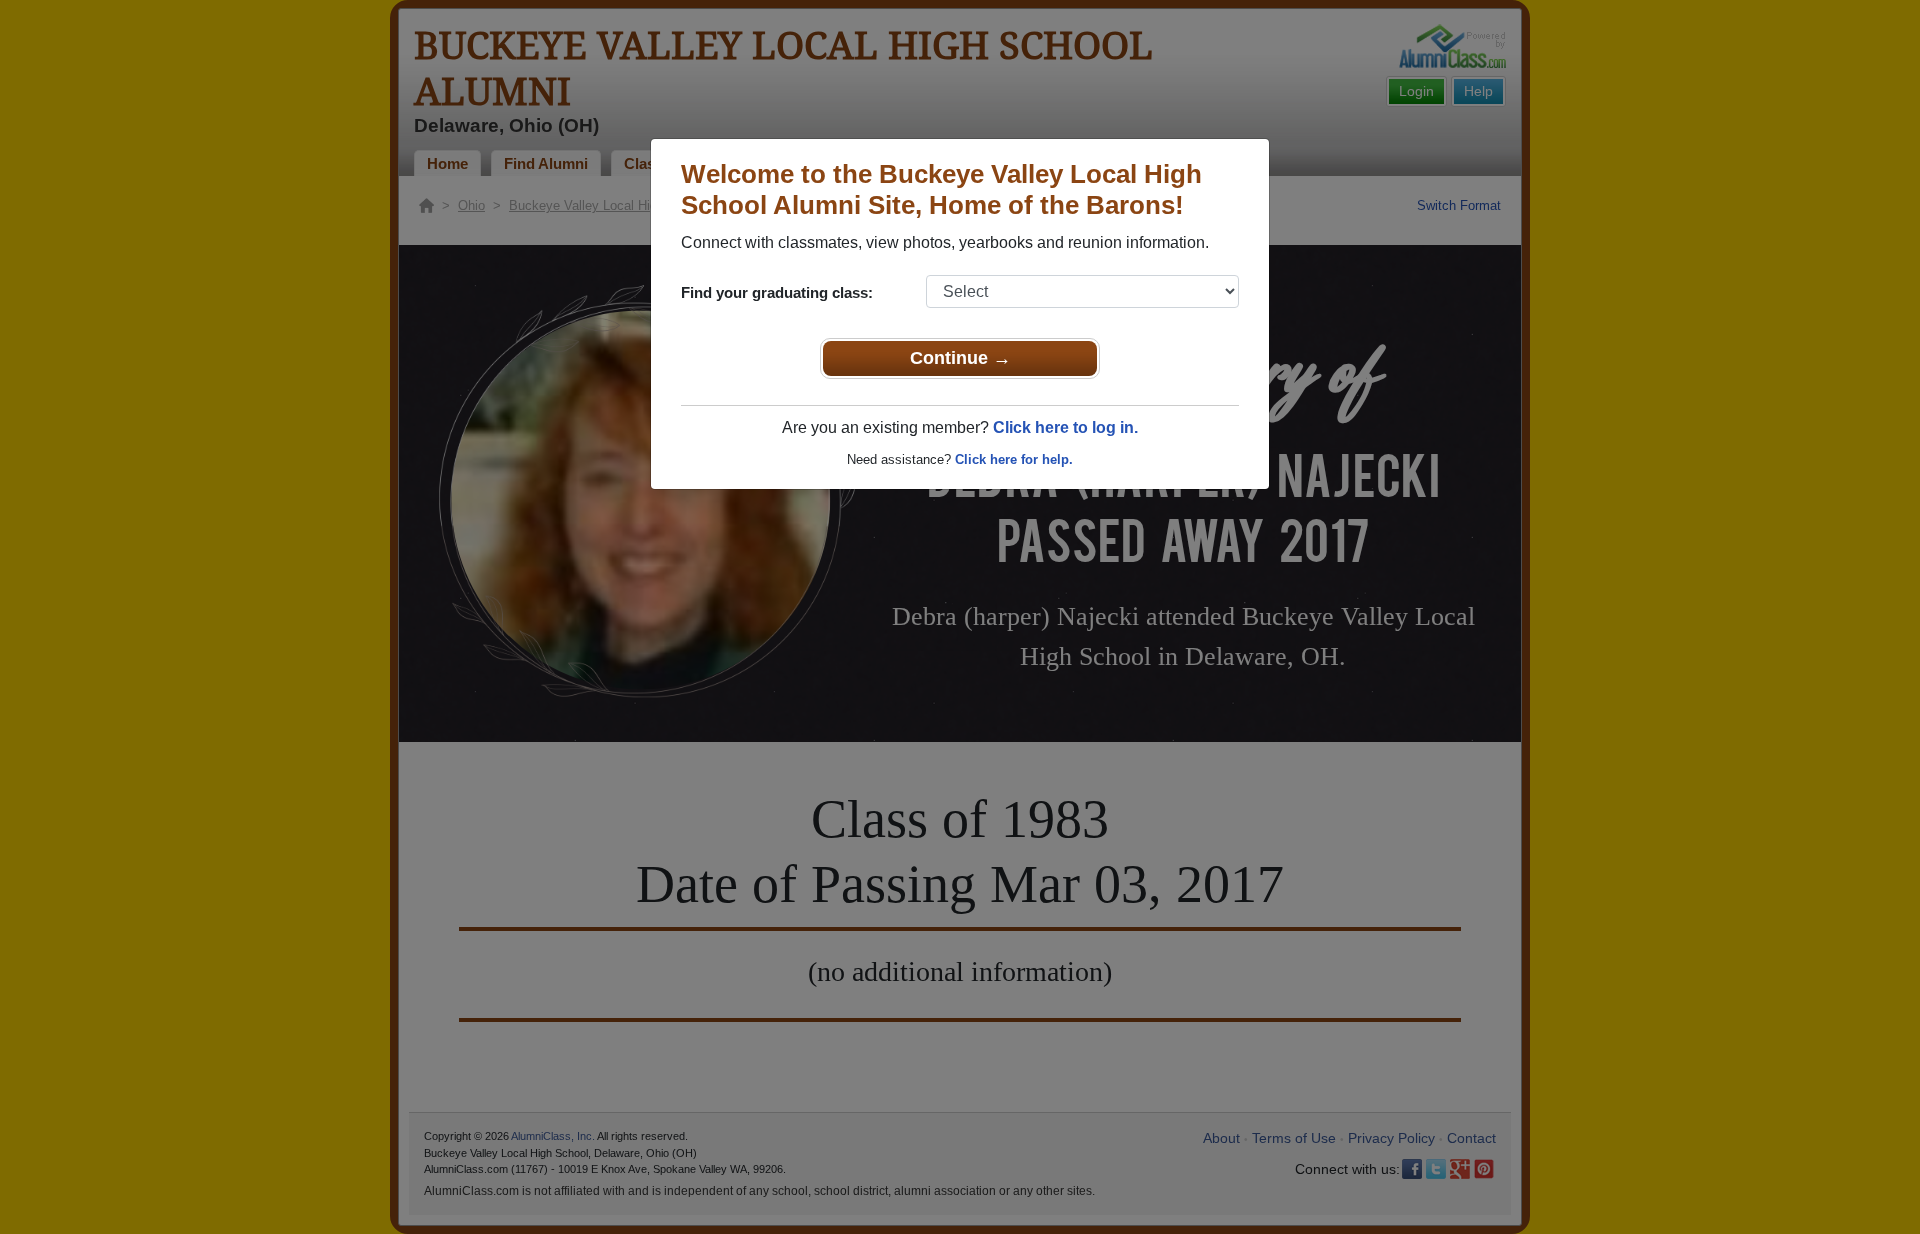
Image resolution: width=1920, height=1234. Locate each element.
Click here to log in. (1065, 427)
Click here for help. (1014, 459)
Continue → (960, 358)
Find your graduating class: (777, 292)
